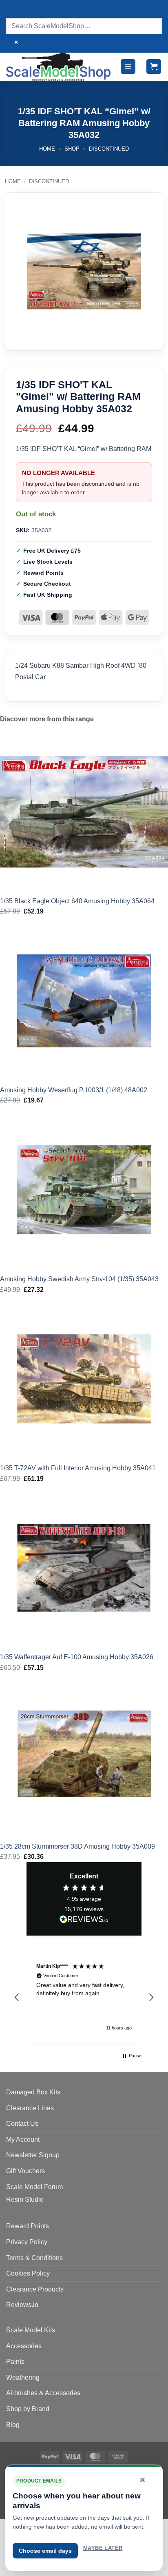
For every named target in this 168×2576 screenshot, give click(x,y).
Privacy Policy (27, 2242)
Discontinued (109, 149)
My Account (23, 2139)
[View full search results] (14, 10)
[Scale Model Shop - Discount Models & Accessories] (59, 67)
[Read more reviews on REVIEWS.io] (84, 1920)
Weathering (23, 2377)
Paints (15, 2362)
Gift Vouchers (25, 2171)
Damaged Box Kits (33, 2092)
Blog (13, 2425)
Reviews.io (22, 2305)
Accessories (24, 2346)
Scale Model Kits (31, 2330)
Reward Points (28, 2226)
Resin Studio (25, 2199)
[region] (84, 1998)
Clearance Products (35, 2289)
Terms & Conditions (34, 2258)
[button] (128, 67)
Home (47, 149)
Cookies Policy (28, 2273)
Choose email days (45, 2551)
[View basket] (154, 67)
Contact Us (22, 2124)
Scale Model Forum (34, 2187)
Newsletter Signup (33, 2155)
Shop (72, 149)
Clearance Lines (30, 2108)
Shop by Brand (28, 2409)
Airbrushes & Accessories (43, 2393)
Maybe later (103, 2548)
